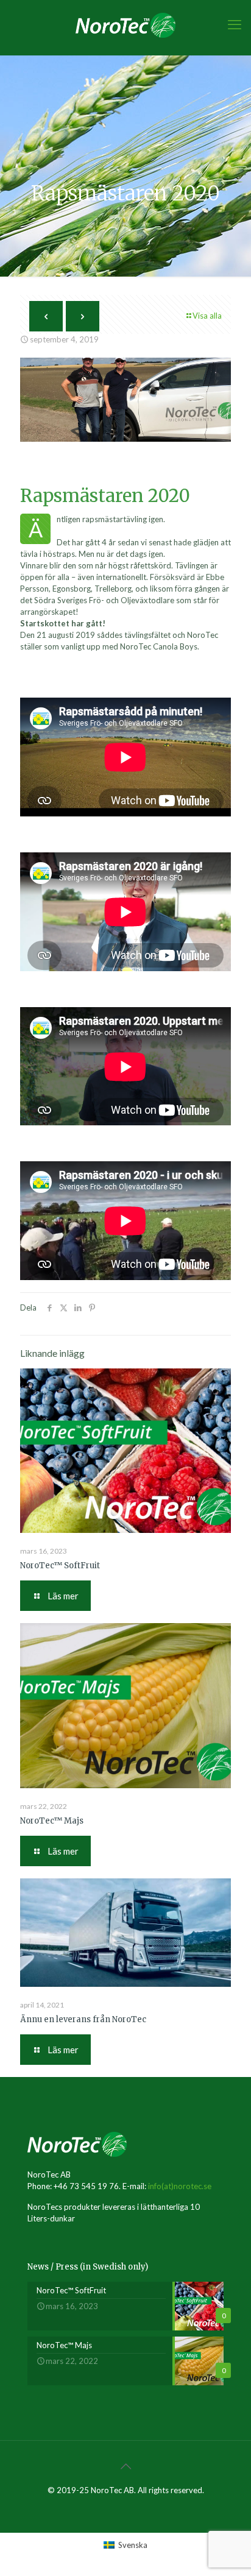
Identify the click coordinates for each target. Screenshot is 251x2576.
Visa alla (207, 316)
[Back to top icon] (125, 2466)
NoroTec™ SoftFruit (60, 1566)
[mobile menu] (235, 24)
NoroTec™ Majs (52, 1821)
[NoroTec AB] (125, 24)
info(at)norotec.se (180, 2186)
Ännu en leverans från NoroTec (83, 2019)
